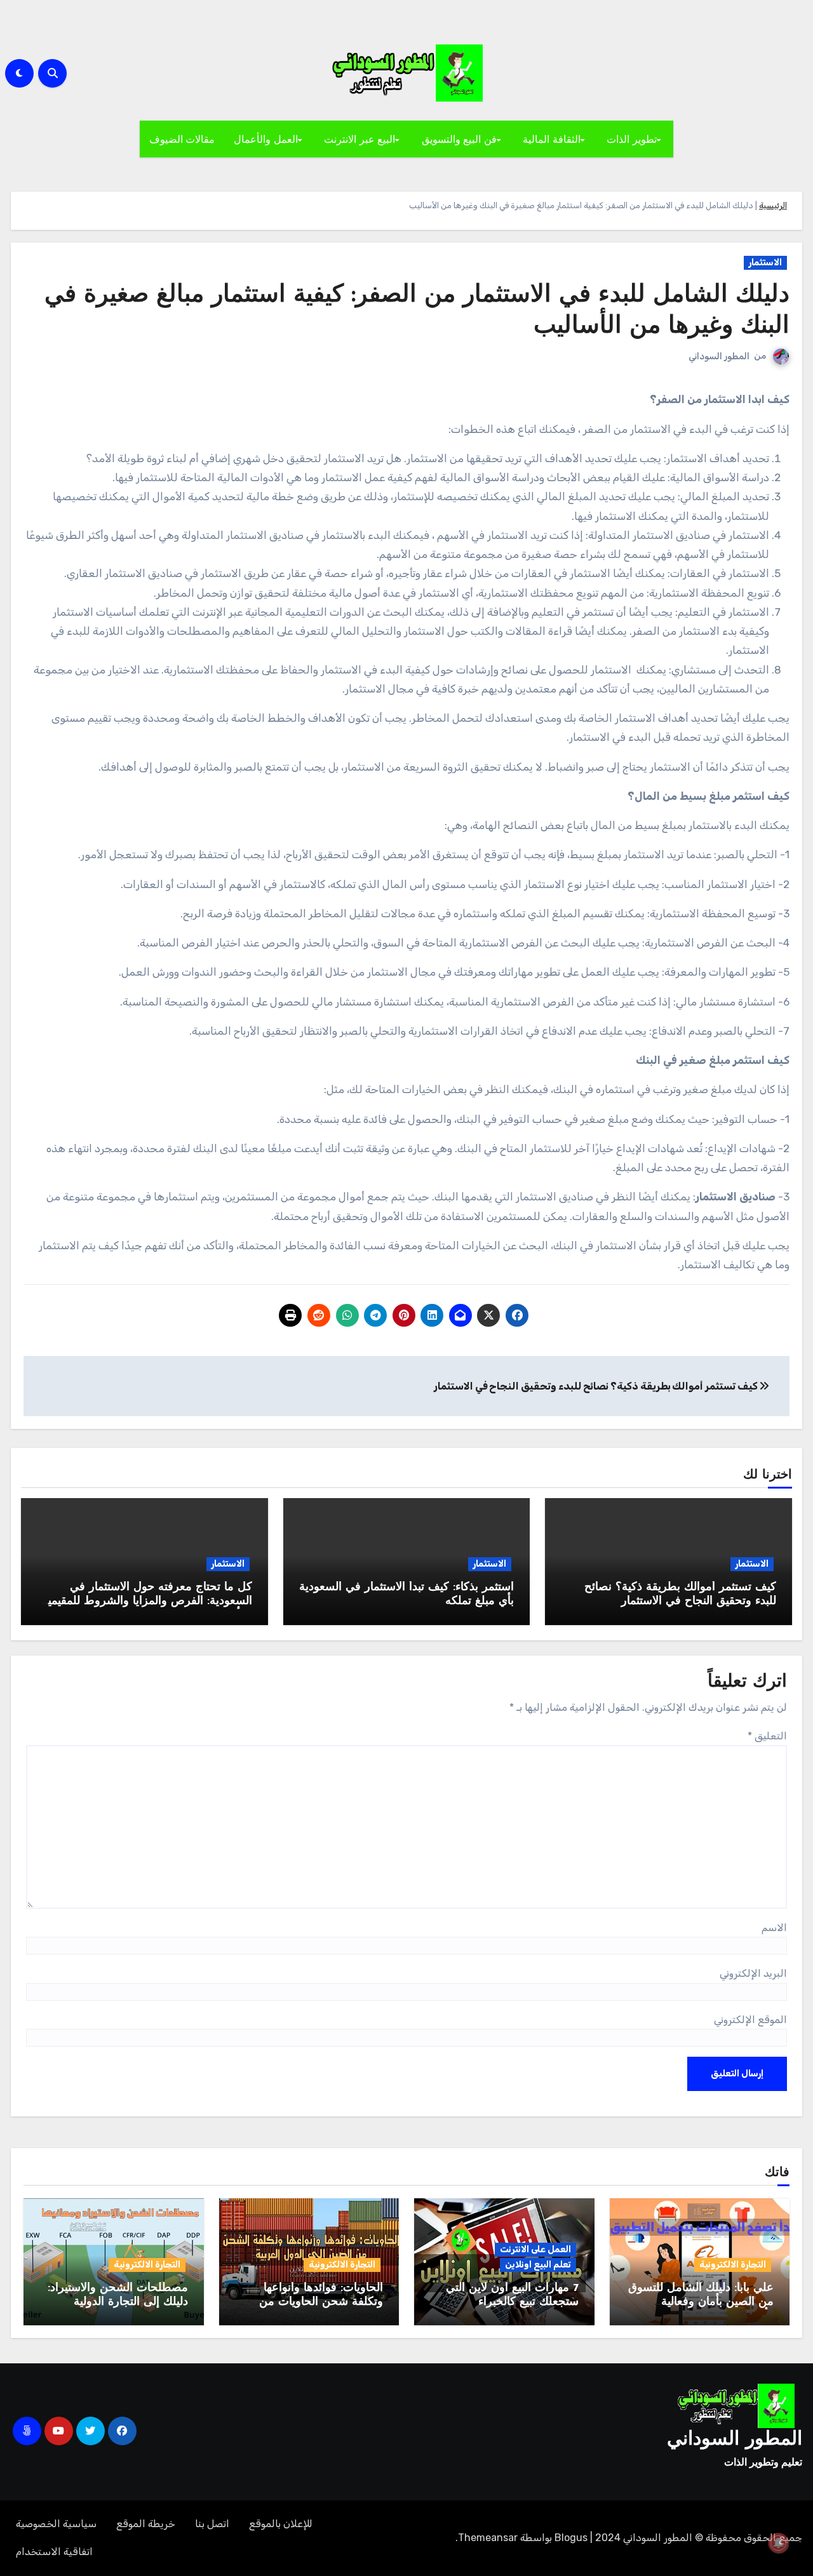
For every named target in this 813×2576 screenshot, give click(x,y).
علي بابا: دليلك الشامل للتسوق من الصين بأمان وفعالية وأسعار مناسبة (701, 2302)
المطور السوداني (719, 356)
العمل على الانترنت (535, 2249)
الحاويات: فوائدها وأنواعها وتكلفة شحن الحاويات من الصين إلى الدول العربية (321, 2302)
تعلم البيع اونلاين (538, 2265)
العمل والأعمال (266, 139)
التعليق (767, 1736)
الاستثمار (765, 262)
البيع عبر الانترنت (359, 139)
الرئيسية (773, 205)
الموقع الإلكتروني (750, 2020)
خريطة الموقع (146, 2524)
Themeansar (488, 2538)
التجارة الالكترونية (733, 2265)
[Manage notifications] (779, 2543)
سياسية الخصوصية (56, 2524)
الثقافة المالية (552, 139)
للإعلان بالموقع (281, 2524)
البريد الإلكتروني (753, 1973)
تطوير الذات (632, 139)
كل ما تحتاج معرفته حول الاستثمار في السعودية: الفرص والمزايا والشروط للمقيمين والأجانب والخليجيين (146, 1601)
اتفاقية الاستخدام (54, 2552)
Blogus (571, 2538)
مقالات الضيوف (182, 139)
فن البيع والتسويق (459, 139)
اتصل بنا (212, 2524)
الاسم (774, 1928)
